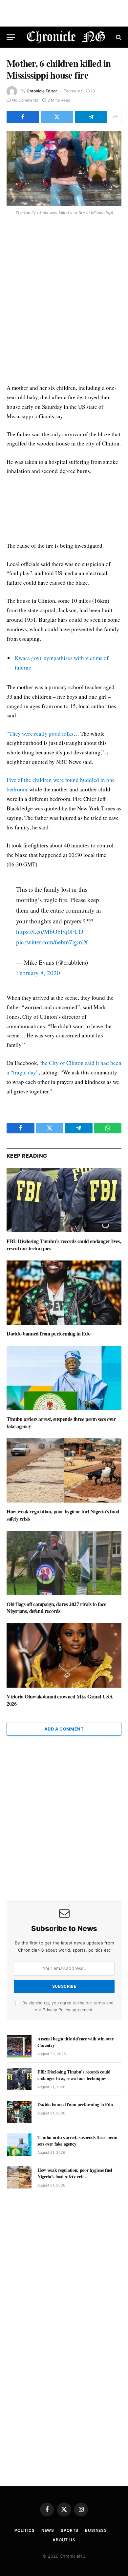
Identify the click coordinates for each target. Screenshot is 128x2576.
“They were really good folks (40, 734)
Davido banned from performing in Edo (49, 1333)
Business (96, 2530)
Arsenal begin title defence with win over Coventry (75, 2042)
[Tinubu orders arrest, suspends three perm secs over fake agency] (64, 1378)
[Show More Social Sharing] (115, 117)
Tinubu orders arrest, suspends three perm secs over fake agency (61, 1422)
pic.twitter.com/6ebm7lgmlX (52, 942)
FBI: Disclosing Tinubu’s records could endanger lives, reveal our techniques (64, 1245)
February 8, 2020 (38, 973)
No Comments (25, 100)
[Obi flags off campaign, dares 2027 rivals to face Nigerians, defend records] (64, 1563)
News (48, 2530)
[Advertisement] (64, 301)
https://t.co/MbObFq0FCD (50, 931)
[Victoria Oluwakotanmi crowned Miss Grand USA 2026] (64, 1655)
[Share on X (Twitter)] (57, 117)
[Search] (118, 37)
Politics (25, 2530)
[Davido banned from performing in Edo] (64, 1293)
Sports (70, 2530)
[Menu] (11, 37)
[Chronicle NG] (66, 37)
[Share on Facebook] (23, 117)
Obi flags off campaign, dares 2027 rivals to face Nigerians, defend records (56, 1608)
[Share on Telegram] (91, 117)
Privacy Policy (56, 2010)
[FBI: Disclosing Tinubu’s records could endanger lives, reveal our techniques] (64, 1200)
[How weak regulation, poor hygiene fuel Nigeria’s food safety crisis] (64, 1471)
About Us (64, 2540)
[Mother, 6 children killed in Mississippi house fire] (64, 169)
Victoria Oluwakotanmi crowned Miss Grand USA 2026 (60, 1700)
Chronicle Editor (42, 91)
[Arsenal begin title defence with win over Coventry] (19, 2046)
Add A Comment (64, 1729)
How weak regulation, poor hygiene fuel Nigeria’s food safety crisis (63, 1515)
